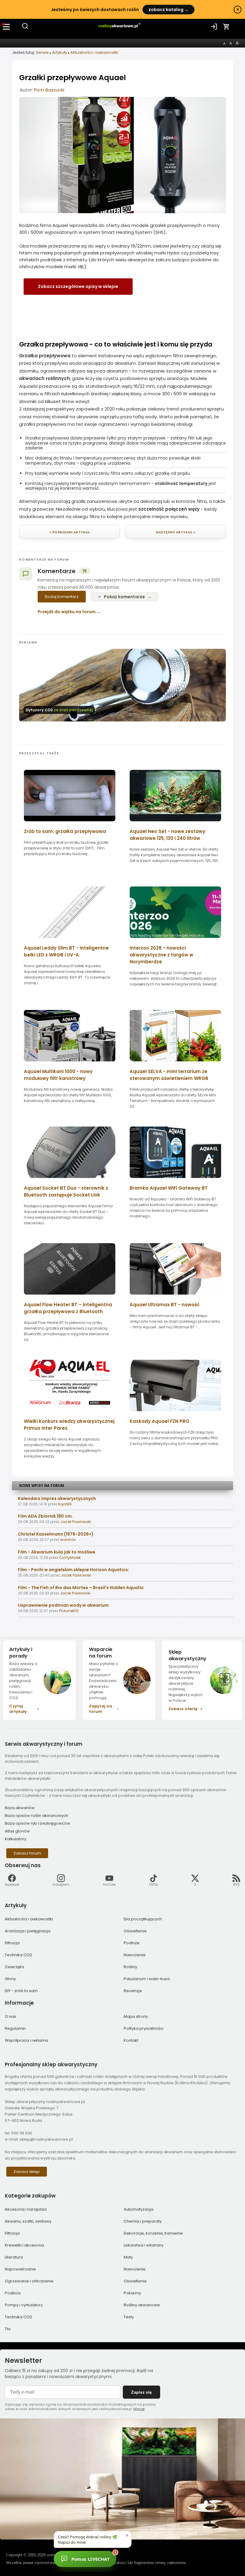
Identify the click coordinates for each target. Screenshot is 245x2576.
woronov (68, 1540)
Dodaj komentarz (62, 597)
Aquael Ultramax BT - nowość (165, 1305)
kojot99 (65, 1504)
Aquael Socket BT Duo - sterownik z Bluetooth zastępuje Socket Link (66, 1191)
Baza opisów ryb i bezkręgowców (37, 1823)
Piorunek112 (69, 1611)
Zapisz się (141, 2392)
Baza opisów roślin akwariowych (36, 1816)
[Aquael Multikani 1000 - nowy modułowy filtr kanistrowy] (70, 1063)
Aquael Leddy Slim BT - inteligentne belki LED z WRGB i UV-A (66, 951)
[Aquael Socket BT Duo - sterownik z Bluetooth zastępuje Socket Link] (70, 1180)
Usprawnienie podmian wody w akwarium (63, 1605)
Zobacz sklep (27, 2172)
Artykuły (59, 52)
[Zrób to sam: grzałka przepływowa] (70, 823)
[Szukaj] (25, 28)
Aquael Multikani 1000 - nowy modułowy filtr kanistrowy (58, 1075)
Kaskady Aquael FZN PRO (160, 1421)
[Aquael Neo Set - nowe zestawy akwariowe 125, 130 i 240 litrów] (175, 823)
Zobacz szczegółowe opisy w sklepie (78, 286)
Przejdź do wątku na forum (67, 612)
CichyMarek (70, 1558)
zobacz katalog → (169, 10)
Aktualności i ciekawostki (94, 52)
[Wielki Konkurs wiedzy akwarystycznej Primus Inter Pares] (70, 1413)
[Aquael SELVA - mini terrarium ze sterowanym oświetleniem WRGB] (175, 1063)
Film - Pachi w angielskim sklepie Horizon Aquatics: (73, 1570)
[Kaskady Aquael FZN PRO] (175, 1413)
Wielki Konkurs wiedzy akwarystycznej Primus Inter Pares (69, 1425)
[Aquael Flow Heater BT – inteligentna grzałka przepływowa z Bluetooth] (70, 1297)
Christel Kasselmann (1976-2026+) (56, 1534)
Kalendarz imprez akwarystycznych (57, 1498)
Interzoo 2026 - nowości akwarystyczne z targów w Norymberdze (161, 955)
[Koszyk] (226, 27)
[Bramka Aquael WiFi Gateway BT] (175, 1180)
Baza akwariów (20, 1808)
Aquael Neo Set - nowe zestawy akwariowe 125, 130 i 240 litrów (167, 835)
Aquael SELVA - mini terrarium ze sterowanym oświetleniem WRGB (169, 1075)
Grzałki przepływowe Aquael (72, 78)
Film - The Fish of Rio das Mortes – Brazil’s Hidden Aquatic (81, 1588)
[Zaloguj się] (214, 27)
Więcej (139, 2409)
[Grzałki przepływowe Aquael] (122, 212)
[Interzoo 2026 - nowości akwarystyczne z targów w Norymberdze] (175, 940)
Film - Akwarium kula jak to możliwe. (57, 1552)
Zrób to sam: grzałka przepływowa (65, 831)
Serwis (42, 52)
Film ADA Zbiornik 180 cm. (45, 1516)
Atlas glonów (17, 1831)
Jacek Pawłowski (76, 1522)
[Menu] (7, 27)
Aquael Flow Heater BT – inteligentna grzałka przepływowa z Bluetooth (68, 1308)
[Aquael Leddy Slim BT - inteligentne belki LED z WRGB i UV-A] (70, 940)
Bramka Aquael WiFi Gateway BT (169, 1188)
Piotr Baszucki (49, 90)
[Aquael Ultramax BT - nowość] (175, 1297)
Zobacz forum (27, 1853)
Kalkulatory (16, 1839)
